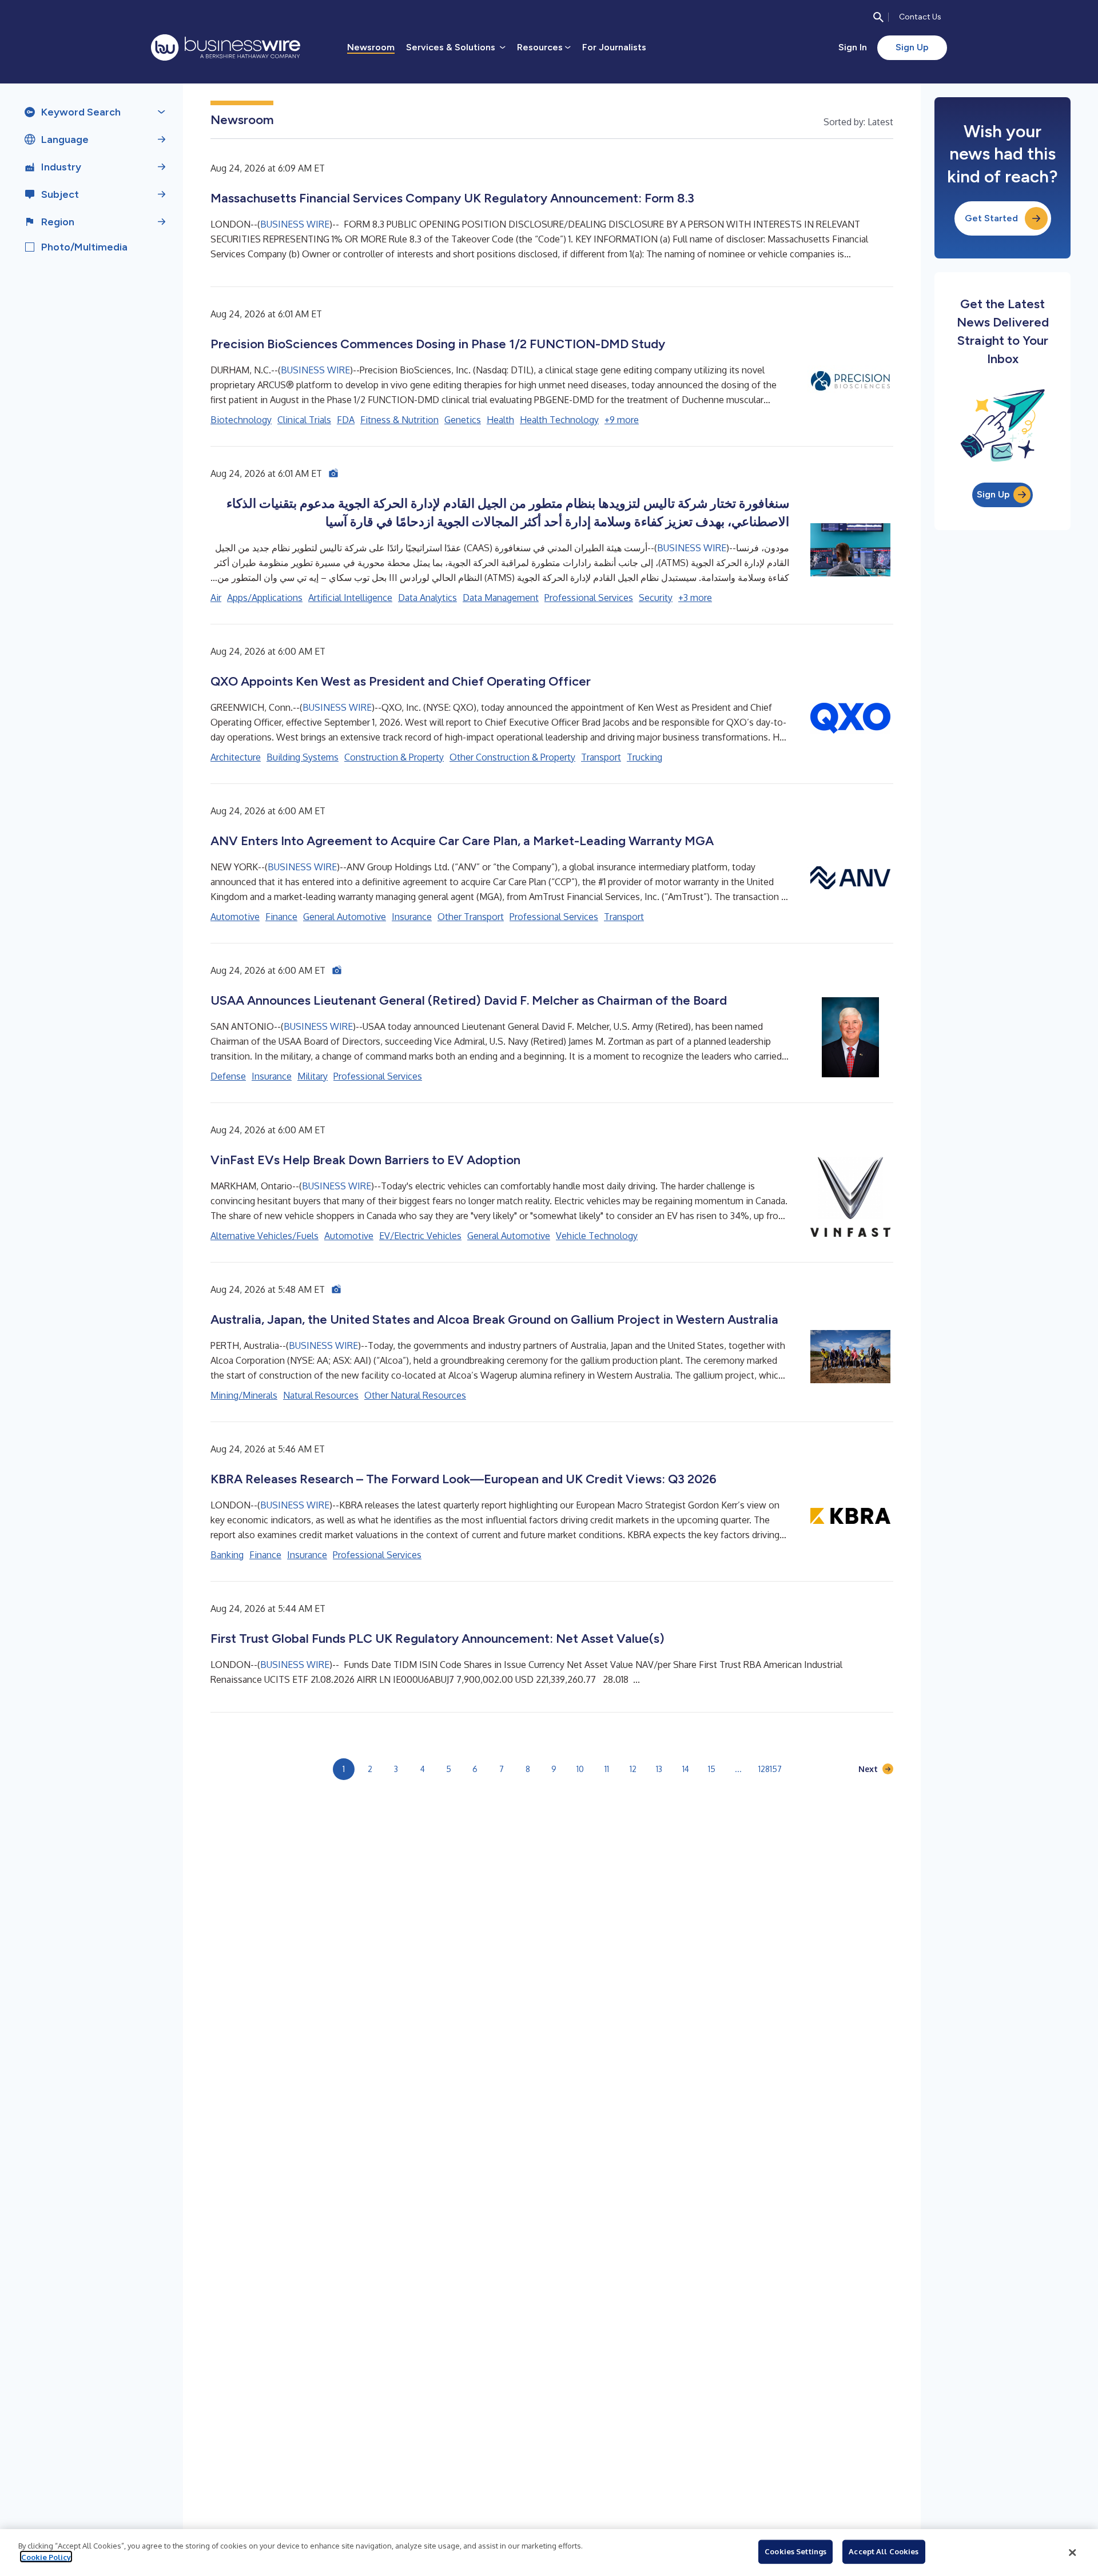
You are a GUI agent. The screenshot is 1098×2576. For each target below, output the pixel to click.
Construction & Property (394, 757)
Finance (281, 917)
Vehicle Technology (597, 1236)
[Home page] (226, 47)
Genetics (463, 420)
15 (712, 1769)
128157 (770, 1769)
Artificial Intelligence (350, 598)
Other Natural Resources (415, 1395)
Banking (227, 1555)
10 (580, 1769)
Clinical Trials (304, 420)
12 (633, 1769)
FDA (346, 420)
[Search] (878, 17)
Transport (601, 757)
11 (607, 1769)
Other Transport (471, 917)
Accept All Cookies (884, 2551)
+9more (622, 420)
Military (313, 1076)
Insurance (412, 917)
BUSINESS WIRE (295, 224)
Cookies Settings (795, 2551)
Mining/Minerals (244, 1395)
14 (686, 1769)
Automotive (235, 917)
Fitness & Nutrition (399, 420)
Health (500, 420)
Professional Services (589, 598)
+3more (695, 598)
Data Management (501, 598)
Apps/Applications (265, 598)
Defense (228, 1076)
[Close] (1072, 2553)
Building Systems (303, 757)
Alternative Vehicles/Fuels (264, 1236)
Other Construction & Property (512, 757)
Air (216, 598)
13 (659, 1769)
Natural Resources (321, 1395)
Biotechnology (241, 420)
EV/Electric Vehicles (420, 1236)
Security (656, 598)
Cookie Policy (46, 2557)
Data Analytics (427, 598)
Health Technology (559, 420)
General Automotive (345, 917)
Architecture (236, 757)
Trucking (645, 757)
